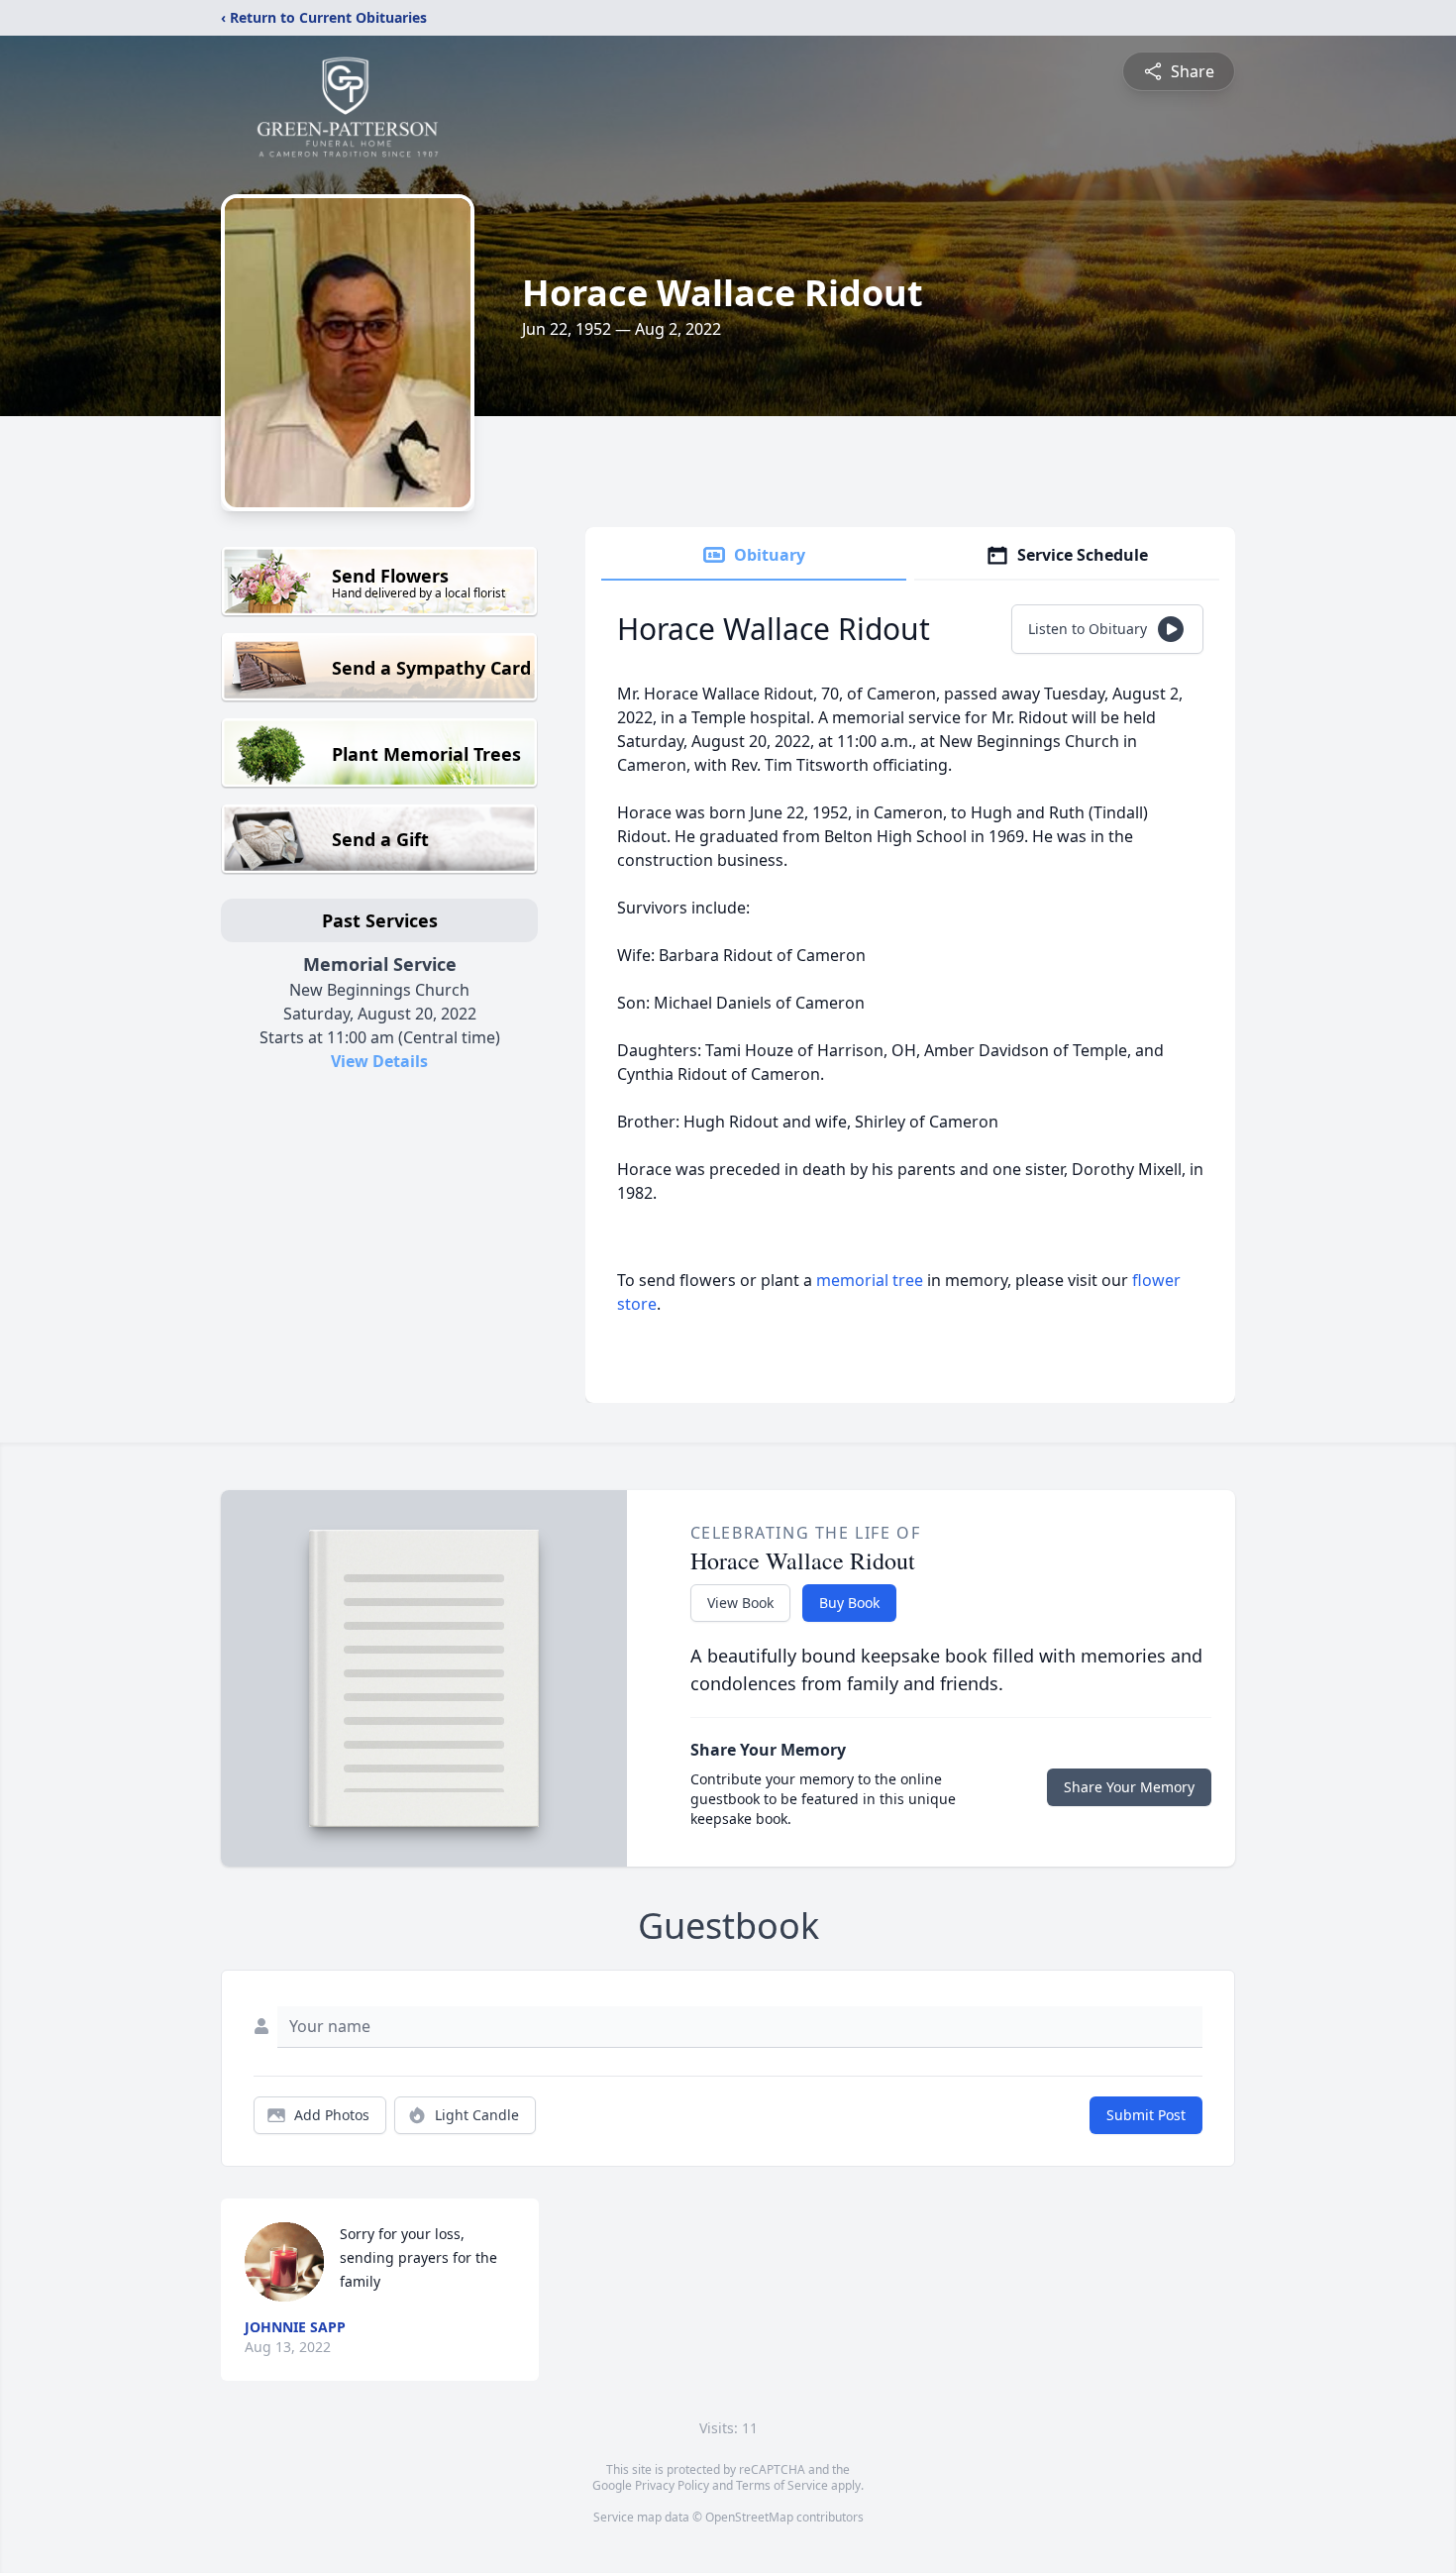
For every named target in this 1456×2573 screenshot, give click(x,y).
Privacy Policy (672, 2485)
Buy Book (849, 1603)
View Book (740, 1603)
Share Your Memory (1129, 1787)
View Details (379, 1061)
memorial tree (870, 1280)
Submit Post (1146, 2115)
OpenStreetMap (749, 2517)
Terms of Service (782, 2485)
